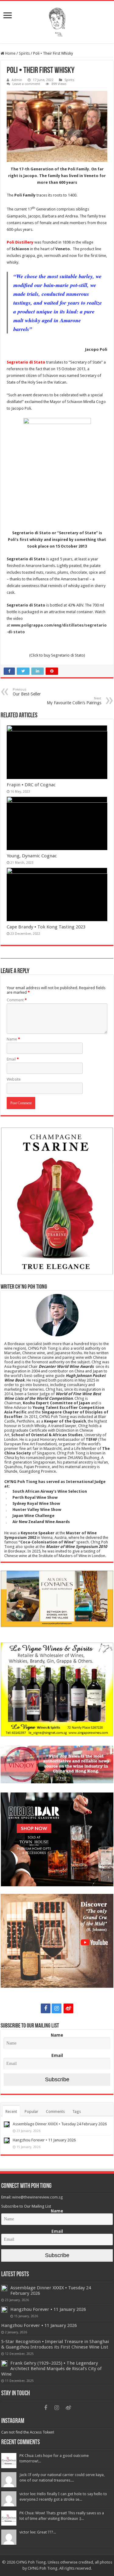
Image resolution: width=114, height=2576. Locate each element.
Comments (55, 2111)
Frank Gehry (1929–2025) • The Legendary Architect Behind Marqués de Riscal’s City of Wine (51, 2369)
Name (13, 1039)
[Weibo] (68, 2008)
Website (14, 1079)
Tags (77, 2111)
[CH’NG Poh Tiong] (57, 21)
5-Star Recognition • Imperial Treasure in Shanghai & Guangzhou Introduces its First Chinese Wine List (55, 2344)
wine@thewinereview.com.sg (38, 2197)
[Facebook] (46, 2008)
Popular (31, 2111)
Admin (17, 80)
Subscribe (57, 2079)
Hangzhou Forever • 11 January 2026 (44, 2140)
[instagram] (57, 2008)
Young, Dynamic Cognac (32, 856)
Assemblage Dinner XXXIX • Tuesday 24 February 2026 (60, 2124)
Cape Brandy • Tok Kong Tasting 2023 (46, 927)
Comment (17, 1000)
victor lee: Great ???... (38, 2532)
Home (10, 53)
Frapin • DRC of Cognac (31, 785)
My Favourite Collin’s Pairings (74, 701)
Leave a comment (26, 84)
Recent (11, 2111)
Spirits (24, 53)
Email (13, 1059)
